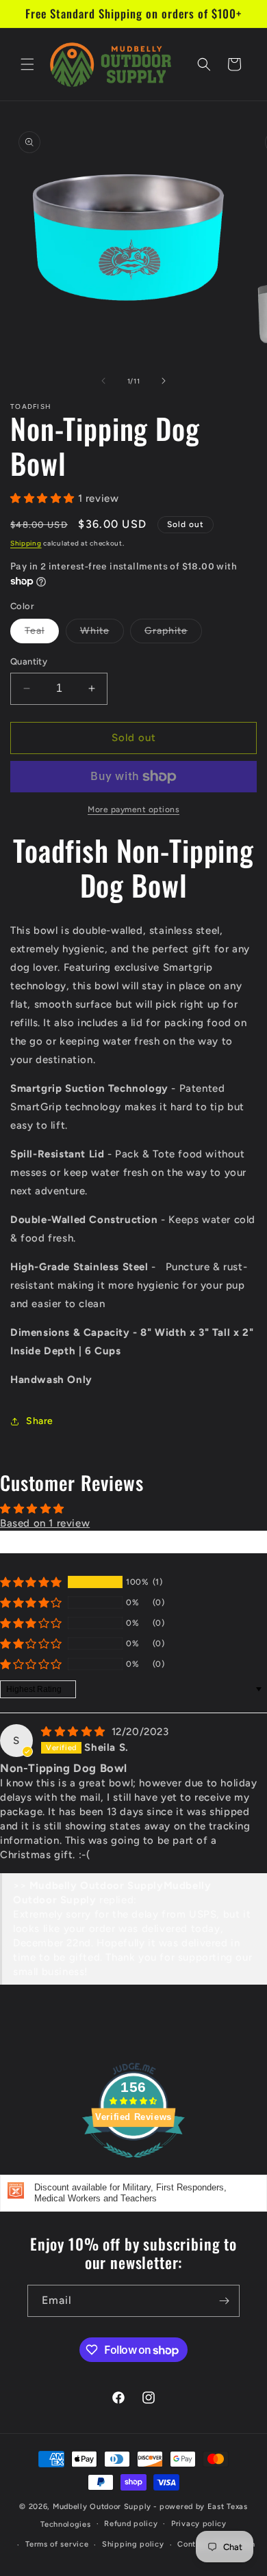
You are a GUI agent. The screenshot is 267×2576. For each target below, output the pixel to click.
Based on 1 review (45, 1523)
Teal (42, 634)
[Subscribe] (224, 2301)
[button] (27, 64)
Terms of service (57, 2544)
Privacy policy (199, 2524)
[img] (75, 1732)
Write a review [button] (133, 1542)
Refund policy (131, 2524)
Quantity (29, 661)
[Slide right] (164, 381)
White (102, 634)
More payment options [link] (133, 809)
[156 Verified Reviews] (133, 2165)
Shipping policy (133, 2544)
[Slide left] (103, 381)
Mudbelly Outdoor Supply (102, 2507)
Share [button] (40, 1421)
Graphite (173, 634)
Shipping (26, 543)
